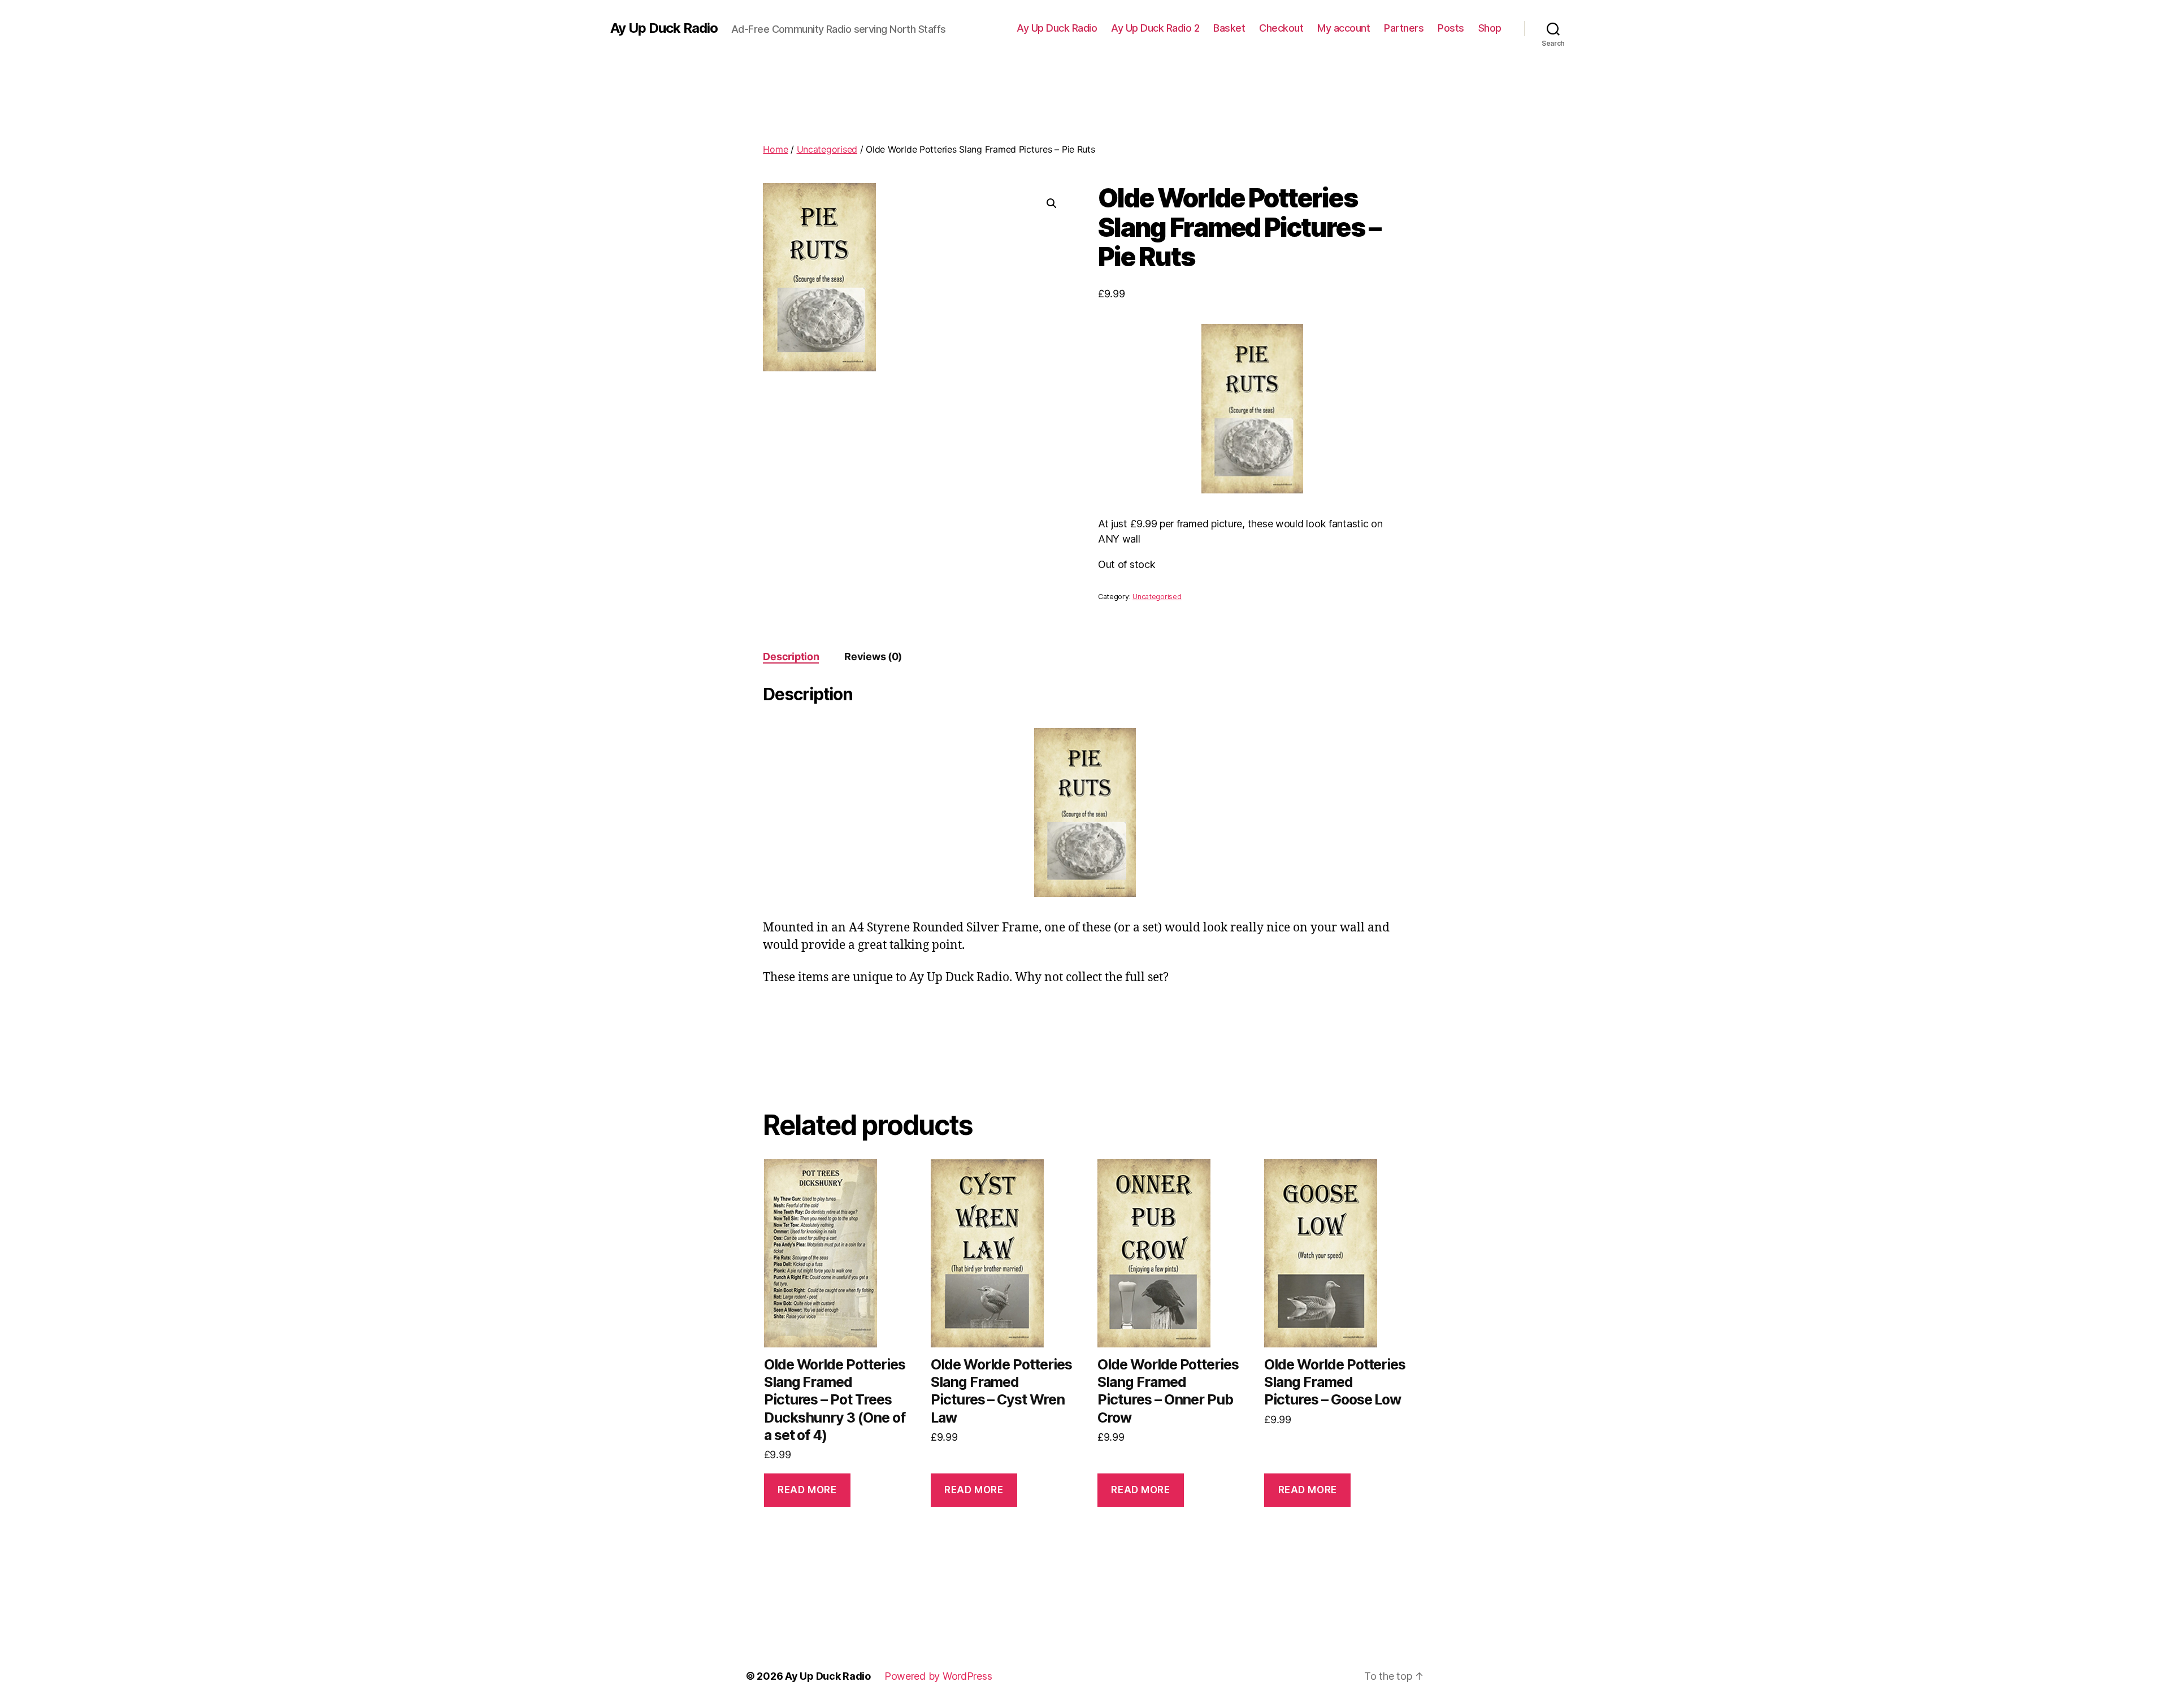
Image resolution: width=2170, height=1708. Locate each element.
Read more (807, 1490)
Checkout (1281, 28)
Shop (1490, 28)
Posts (1451, 28)
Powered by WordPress (938, 1676)
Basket (1229, 28)
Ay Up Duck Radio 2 (1155, 28)
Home (775, 149)
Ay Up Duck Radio (664, 28)
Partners (1404, 28)
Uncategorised (827, 149)
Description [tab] (791, 656)
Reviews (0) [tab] (873, 656)
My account (1344, 28)
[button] (1052, 203)
